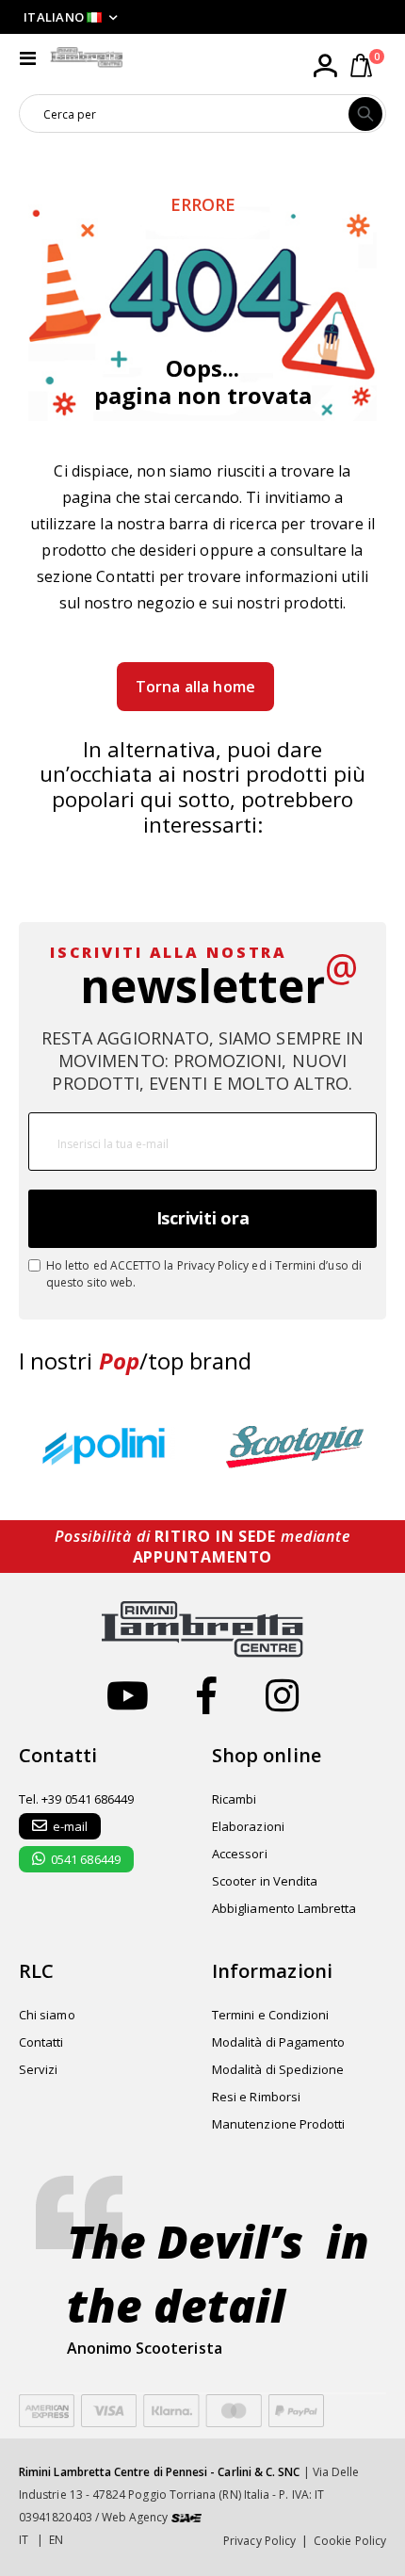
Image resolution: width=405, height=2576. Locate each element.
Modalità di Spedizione (278, 2069)
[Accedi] (325, 66)
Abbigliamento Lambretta (284, 1908)
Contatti (125, 576)
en (56, 2540)
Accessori (240, 1854)
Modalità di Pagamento (278, 2042)
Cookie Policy (350, 2541)
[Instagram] (282, 1695)
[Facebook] (207, 1695)
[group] (108, 1447)
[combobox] (184, 114)
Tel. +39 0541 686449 (76, 1799)
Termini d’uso (312, 1265)
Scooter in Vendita (265, 1881)
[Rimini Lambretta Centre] (87, 57)
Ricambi (234, 1799)
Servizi (38, 2069)
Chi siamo (47, 2015)
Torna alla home (195, 687)
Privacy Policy (213, 1265)
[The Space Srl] (186, 2517)
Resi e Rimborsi (256, 2097)
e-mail (70, 1826)
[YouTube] (128, 1695)
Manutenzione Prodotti (278, 2124)
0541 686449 (86, 1859)
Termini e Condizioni (270, 2015)
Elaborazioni (248, 1826)
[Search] (365, 114)
